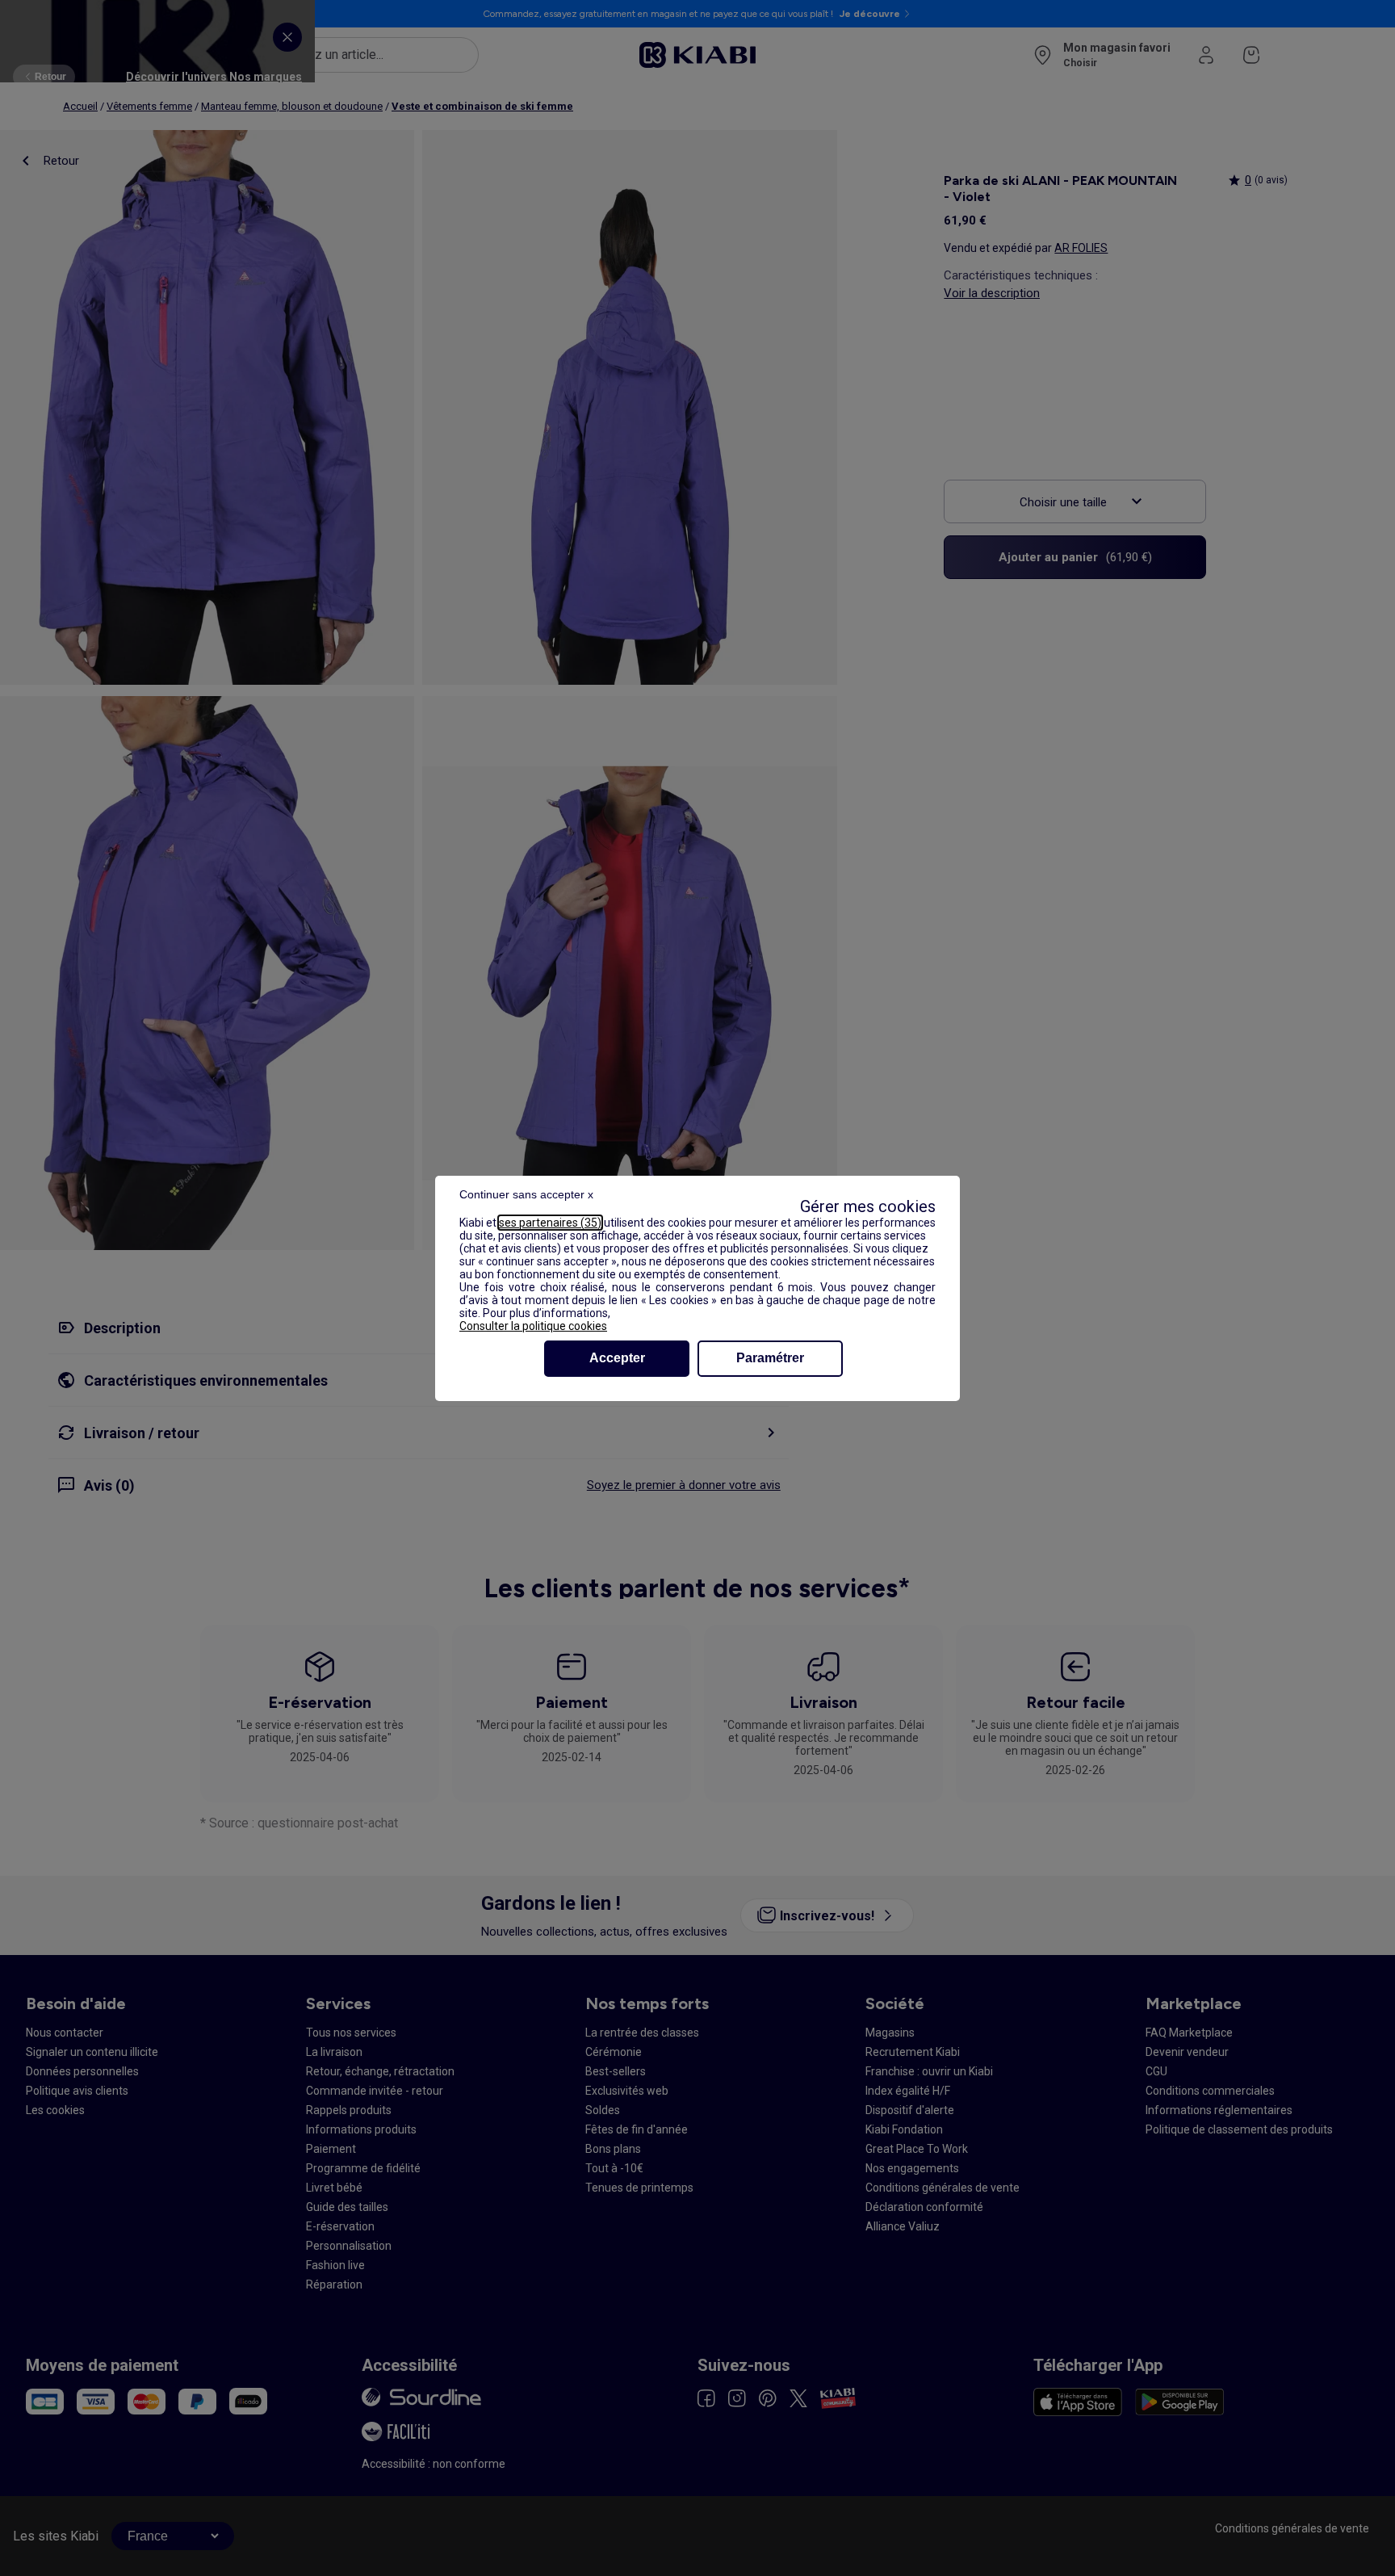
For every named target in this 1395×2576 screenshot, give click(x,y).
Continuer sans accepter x (526, 1194)
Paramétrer (770, 1358)
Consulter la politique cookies (533, 1326)
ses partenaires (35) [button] (550, 1223)
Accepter (617, 1358)
